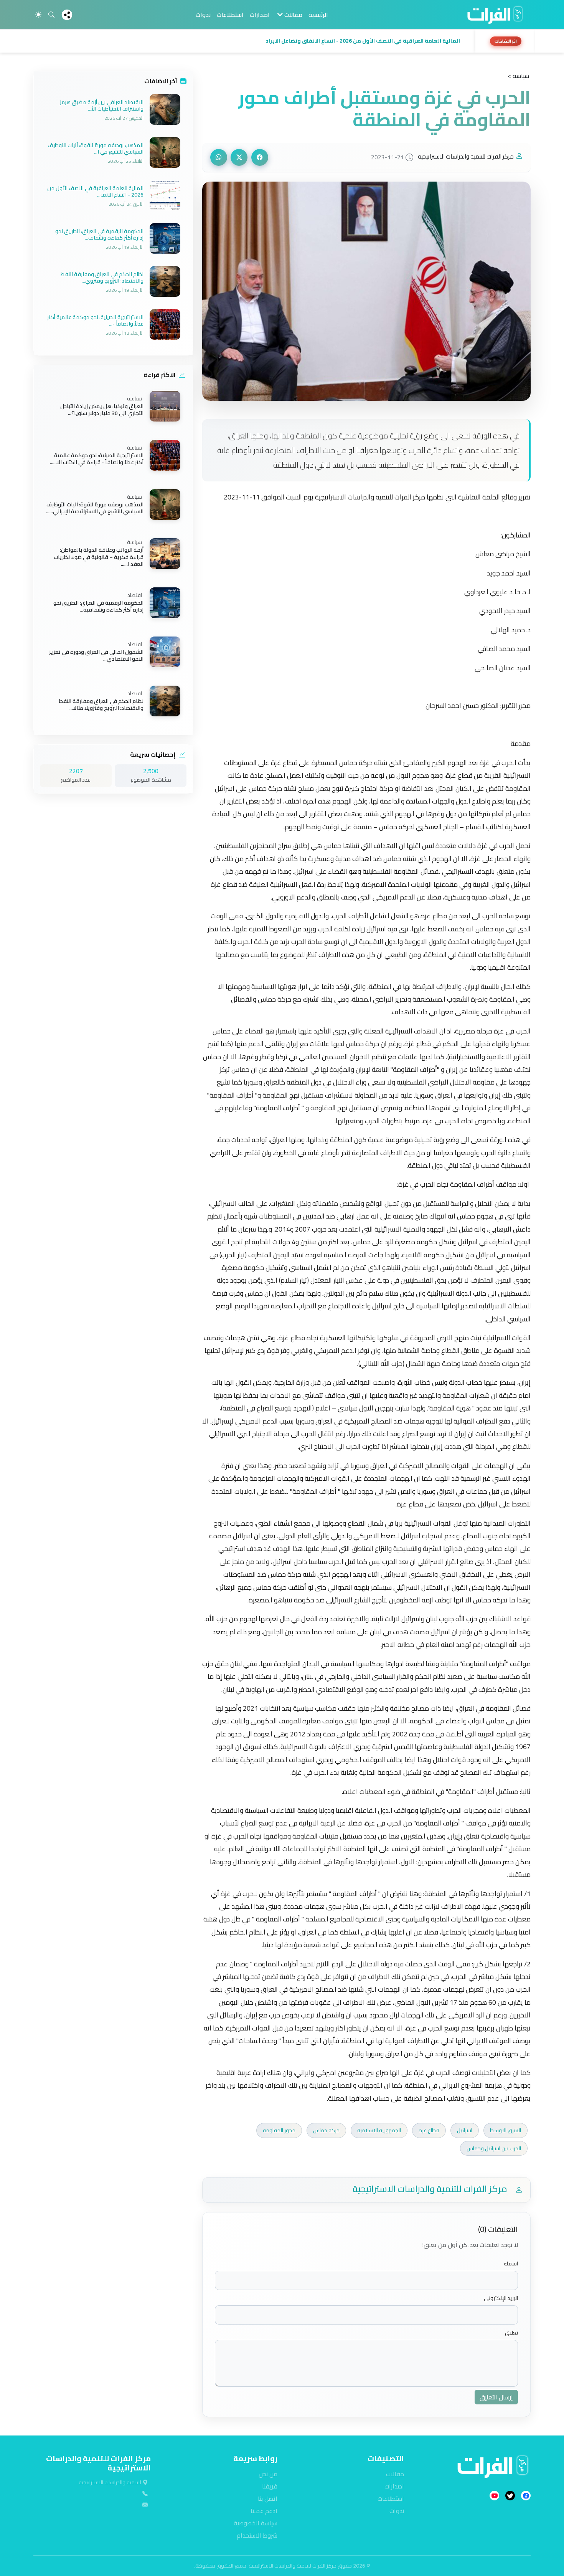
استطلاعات (230, 15)
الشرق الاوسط (505, 2130)
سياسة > (518, 76)
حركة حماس (326, 2130)
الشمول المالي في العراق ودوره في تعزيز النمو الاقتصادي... (96, 655)
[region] (282, 41)
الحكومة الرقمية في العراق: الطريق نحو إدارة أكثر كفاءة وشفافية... (98, 606)
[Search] (51, 15)
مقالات (395, 2474)
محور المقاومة (279, 2130)
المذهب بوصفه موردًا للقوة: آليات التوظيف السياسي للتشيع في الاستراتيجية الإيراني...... (95, 508)
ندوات (203, 15)
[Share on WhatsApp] (219, 157)
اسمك (511, 2264)
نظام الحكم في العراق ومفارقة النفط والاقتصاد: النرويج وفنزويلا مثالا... (101, 704)
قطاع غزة (429, 2130)
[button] (252, 41)
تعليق (511, 2333)
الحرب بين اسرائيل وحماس (494, 2148)
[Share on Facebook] (260, 157)
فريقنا (270, 2486)
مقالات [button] (293, 15)
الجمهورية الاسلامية (379, 2130)
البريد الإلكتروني (501, 2298)
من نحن (268, 2474)
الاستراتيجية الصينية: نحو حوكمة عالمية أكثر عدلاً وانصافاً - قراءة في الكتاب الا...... (97, 459)
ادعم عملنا (264, 2511)
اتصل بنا (268, 2498)
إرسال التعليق (496, 2397)
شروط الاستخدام (257, 2535)
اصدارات (260, 15)
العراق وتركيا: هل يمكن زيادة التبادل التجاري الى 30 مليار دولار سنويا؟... (102, 410)
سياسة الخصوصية (256, 2523)
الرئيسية (318, 15)
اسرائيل (465, 2130)
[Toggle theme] (38, 15)
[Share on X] (239, 157)
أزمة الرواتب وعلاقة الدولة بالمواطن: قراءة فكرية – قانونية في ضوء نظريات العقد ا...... (99, 557)
